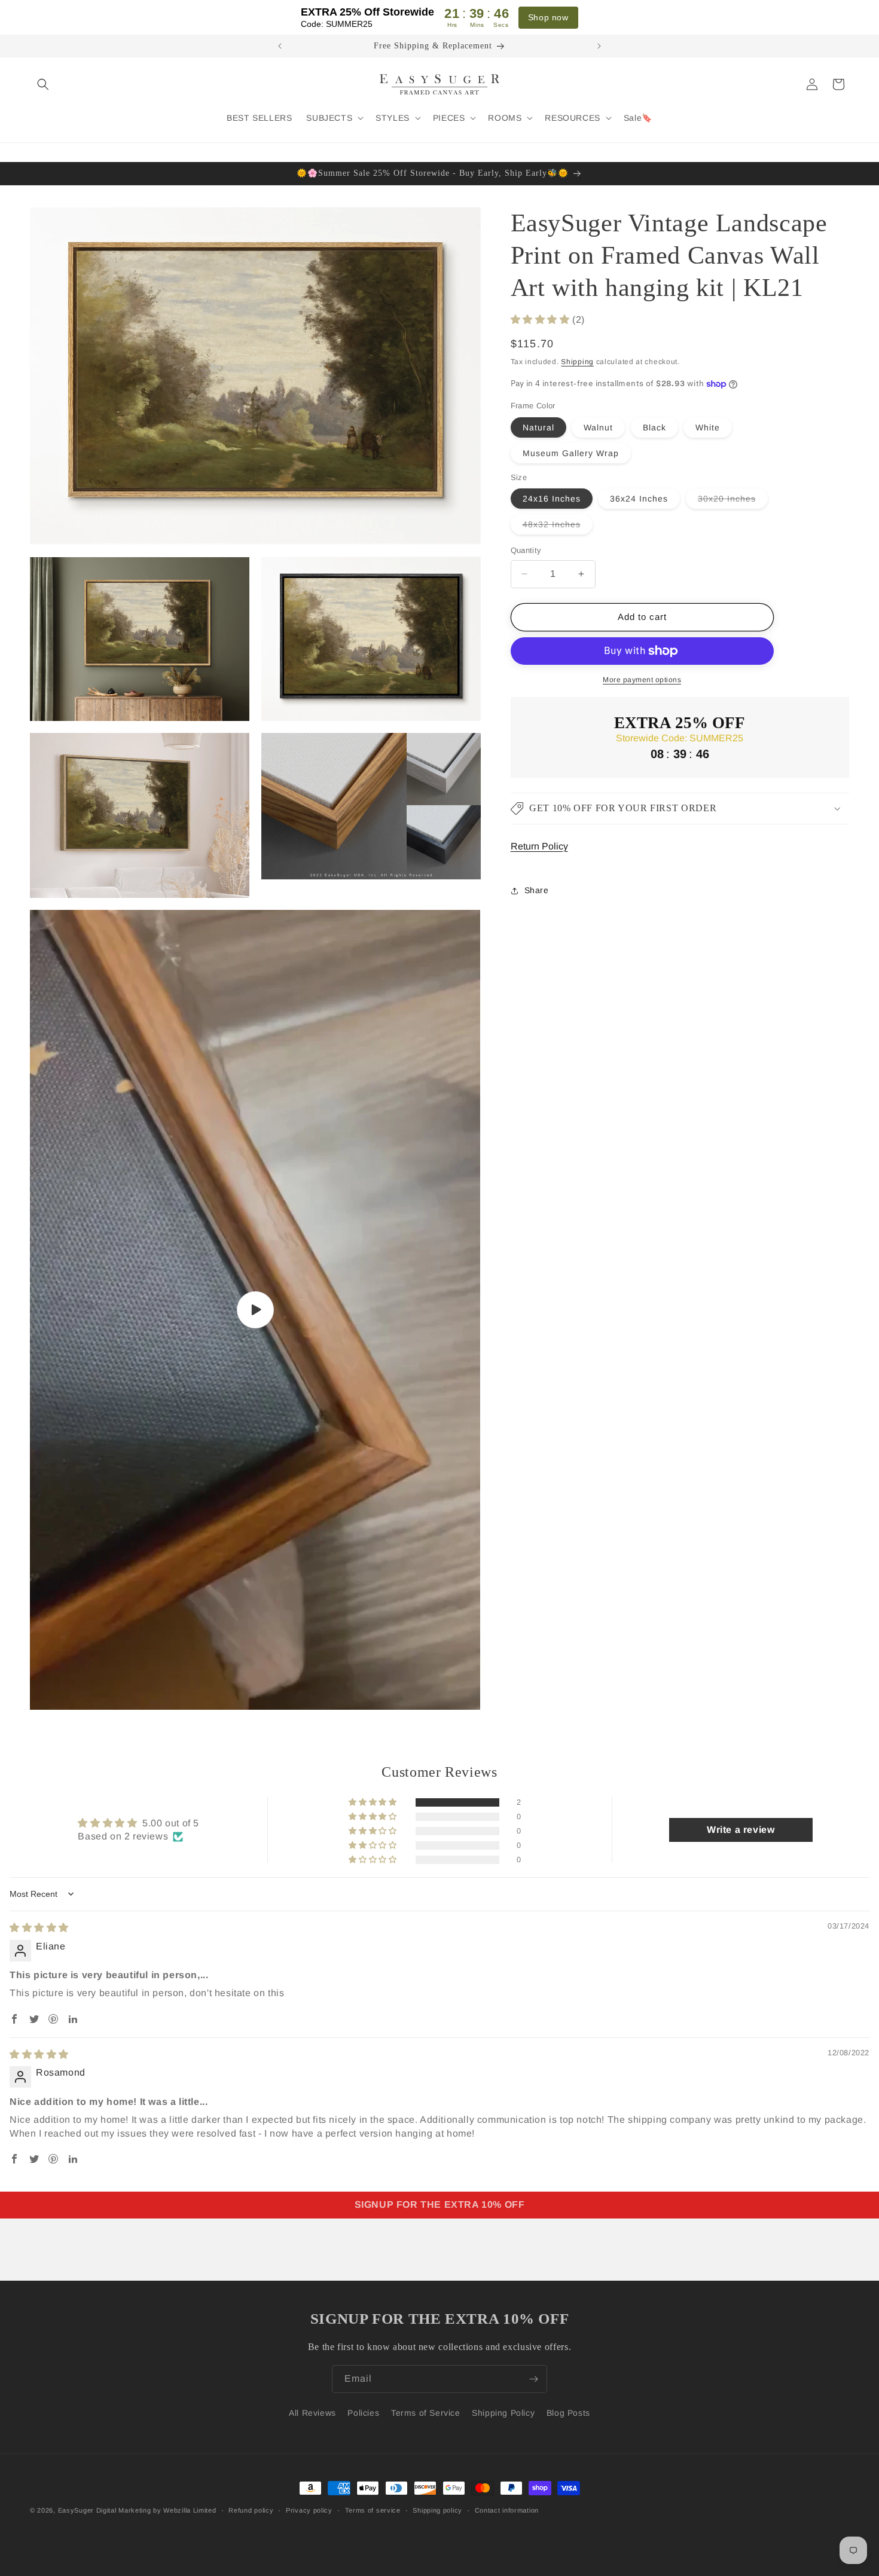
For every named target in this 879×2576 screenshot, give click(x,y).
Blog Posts (568, 2413)
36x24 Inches (639, 499)
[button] (43, 84)
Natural (538, 427)
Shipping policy (437, 2510)
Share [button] (537, 890)
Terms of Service (426, 2413)
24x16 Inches (552, 499)
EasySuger (76, 2510)
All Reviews (312, 2413)
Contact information (507, 2510)
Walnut (598, 427)
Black (654, 427)
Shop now (548, 17)
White (708, 427)
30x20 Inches (733, 501)
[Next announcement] (599, 46)
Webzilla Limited (190, 2510)
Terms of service (373, 2510)
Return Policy (539, 846)
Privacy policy (309, 2510)
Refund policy (251, 2510)
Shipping (577, 361)
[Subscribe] (533, 2379)
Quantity (526, 550)
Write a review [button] (741, 1830)
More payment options (642, 680)
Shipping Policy (503, 2413)
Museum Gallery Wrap (571, 453)
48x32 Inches (558, 527)
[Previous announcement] (280, 46)
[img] (39, 1928)
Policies (363, 2413)
